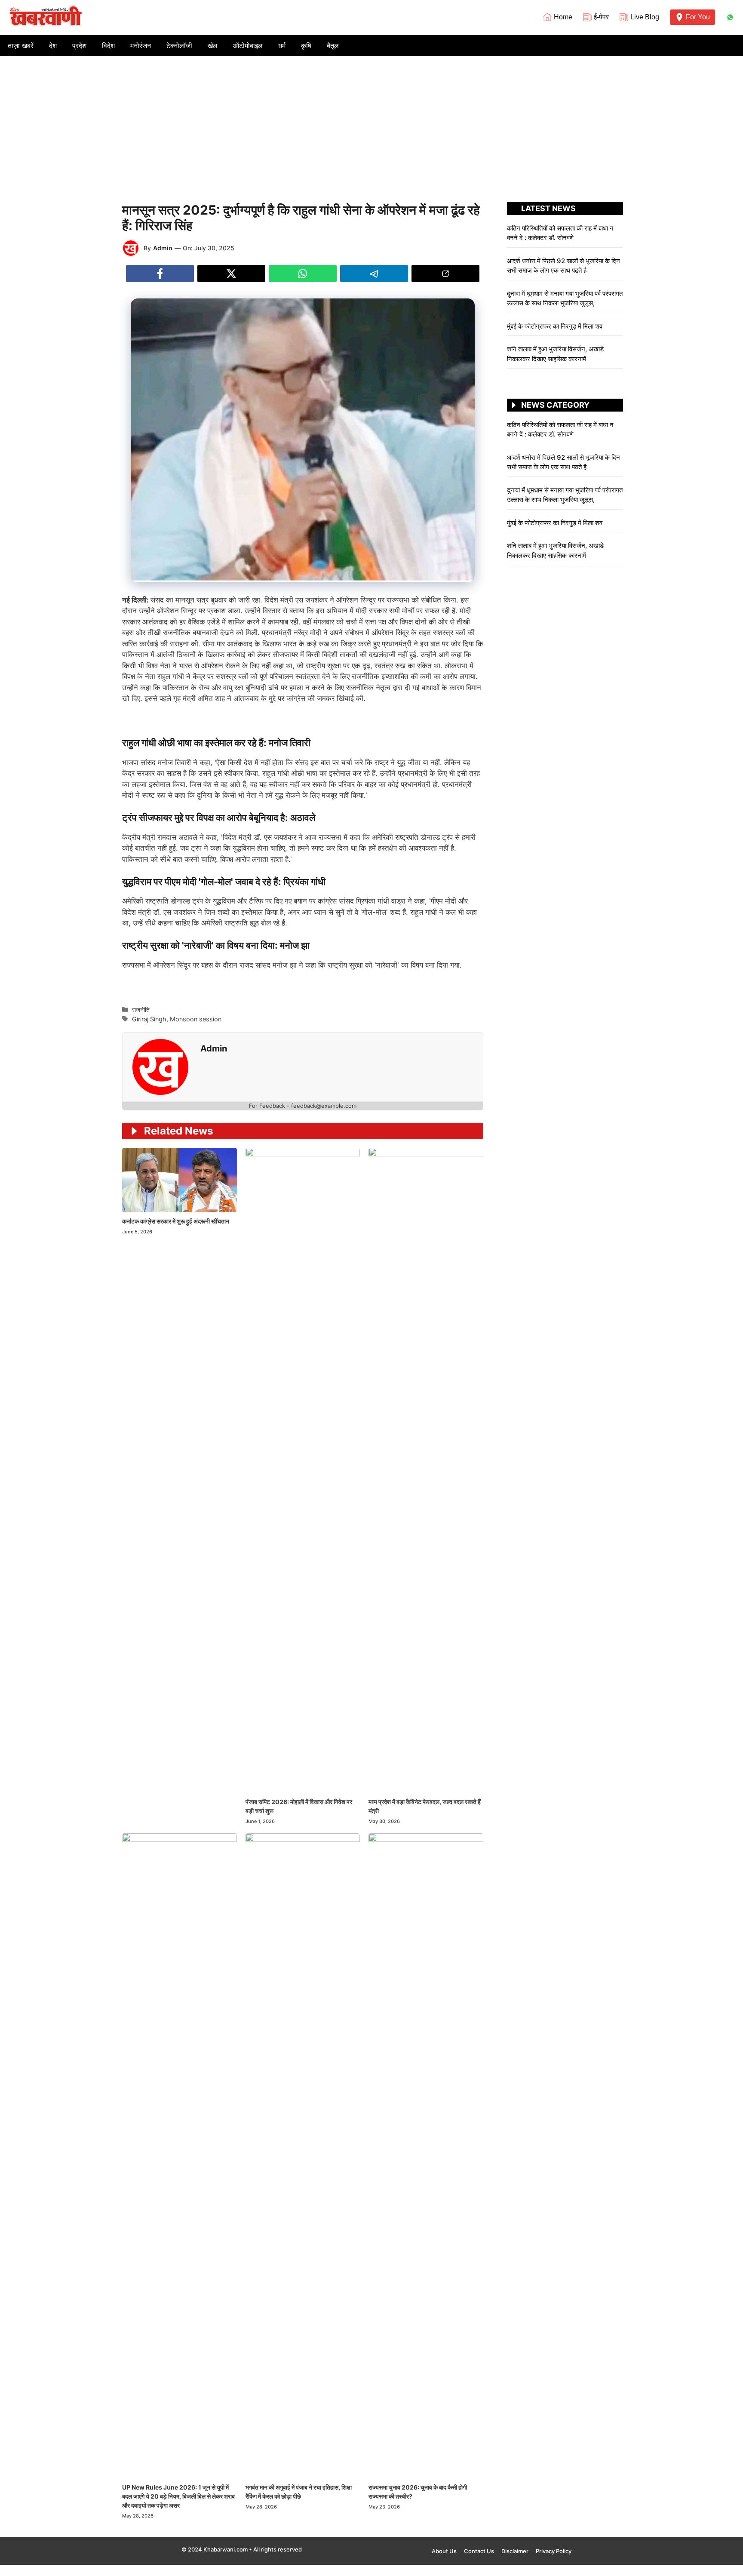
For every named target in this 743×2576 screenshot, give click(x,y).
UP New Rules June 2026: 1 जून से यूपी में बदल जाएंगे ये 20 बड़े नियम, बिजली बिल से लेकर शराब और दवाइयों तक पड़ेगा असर (178, 2496)
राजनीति (141, 1010)
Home (563, 17)
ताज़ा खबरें (21, 46)
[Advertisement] (371, 120)
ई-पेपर (601, 17)
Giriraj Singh (149, 1019)
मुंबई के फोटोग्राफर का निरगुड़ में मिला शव (555, 326)
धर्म (282, 46)
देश (53, 46)
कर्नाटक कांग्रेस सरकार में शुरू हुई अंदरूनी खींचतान (176, 1221)
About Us (444, 2551)
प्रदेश (79, 46)
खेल (213, 46)
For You (698, 17)
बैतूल (333, 46)
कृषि (306, 46)
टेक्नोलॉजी (179, 46)
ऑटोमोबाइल (248, 46)
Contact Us (479, 2551)
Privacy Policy (554, 2551)
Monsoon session (196, 1019)
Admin (163, 248)
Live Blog (645, 17)
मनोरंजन (141, 46)
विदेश (108, 46)
